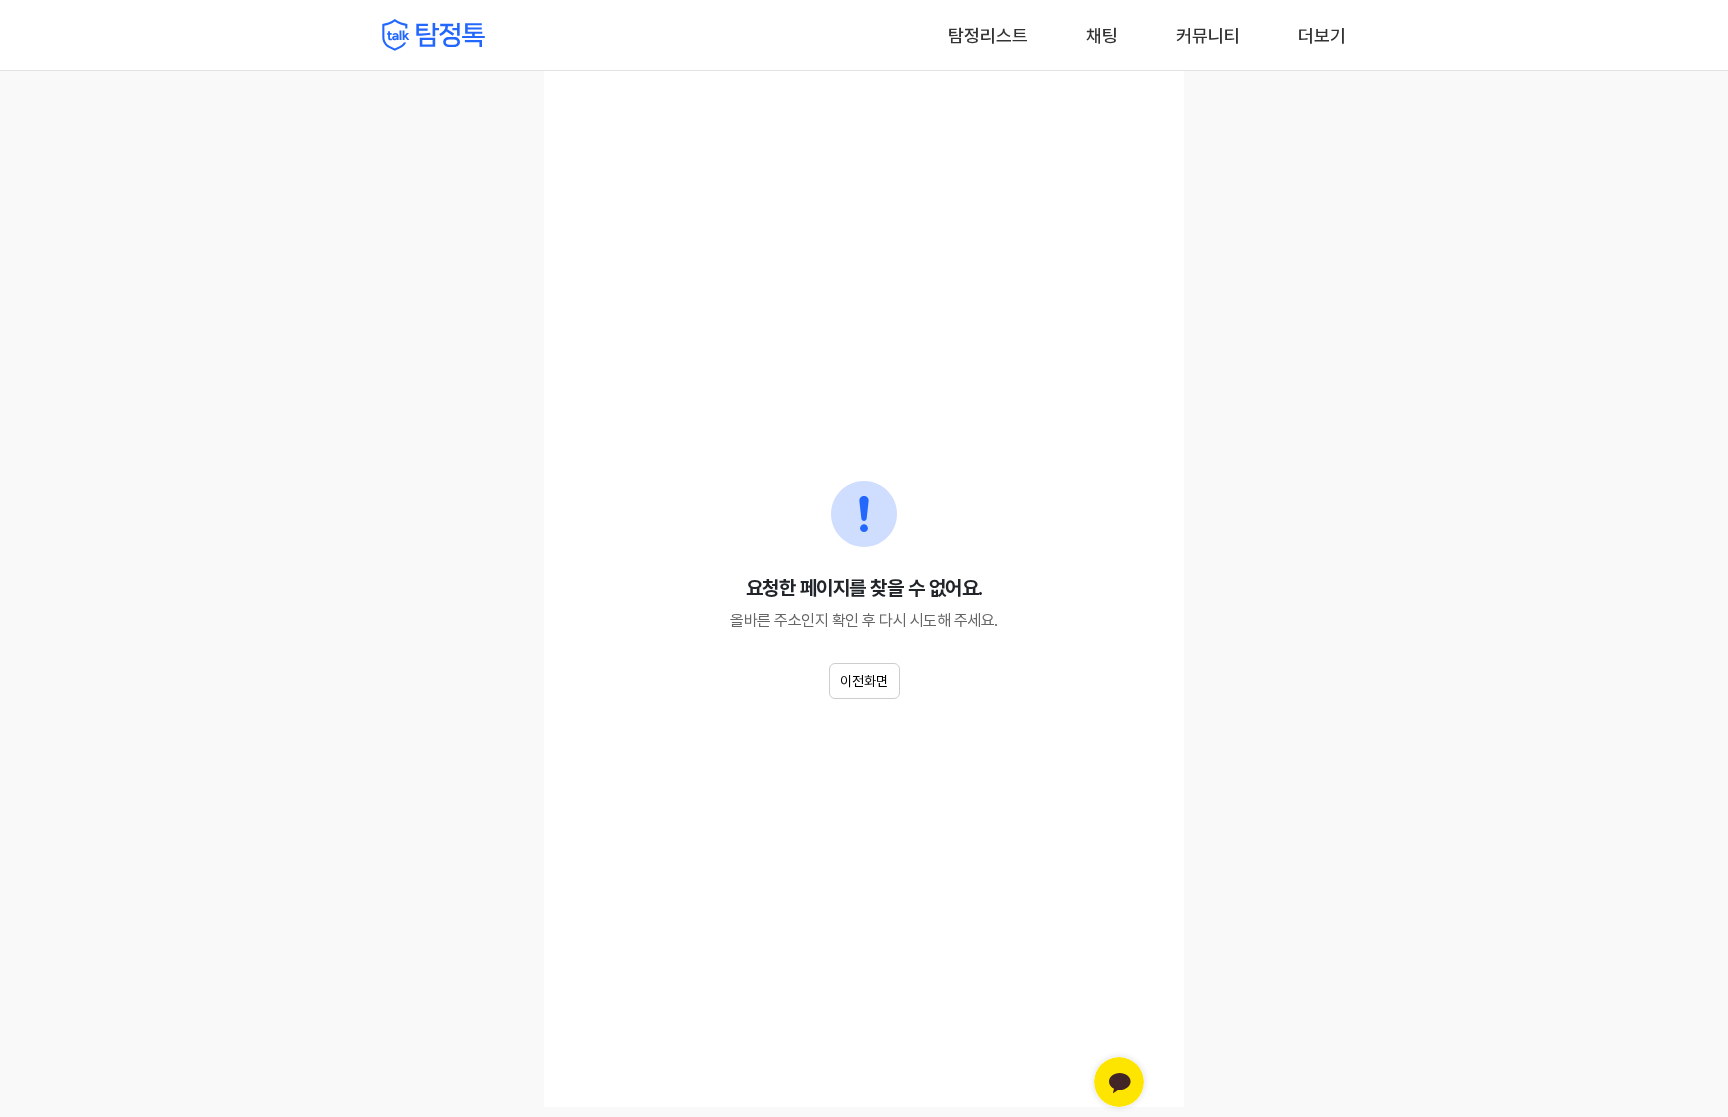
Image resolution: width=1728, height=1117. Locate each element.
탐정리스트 (988, 35)
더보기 (1322, 35)
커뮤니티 (1208, 35)
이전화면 (864, 681)
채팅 (1102, 34)
